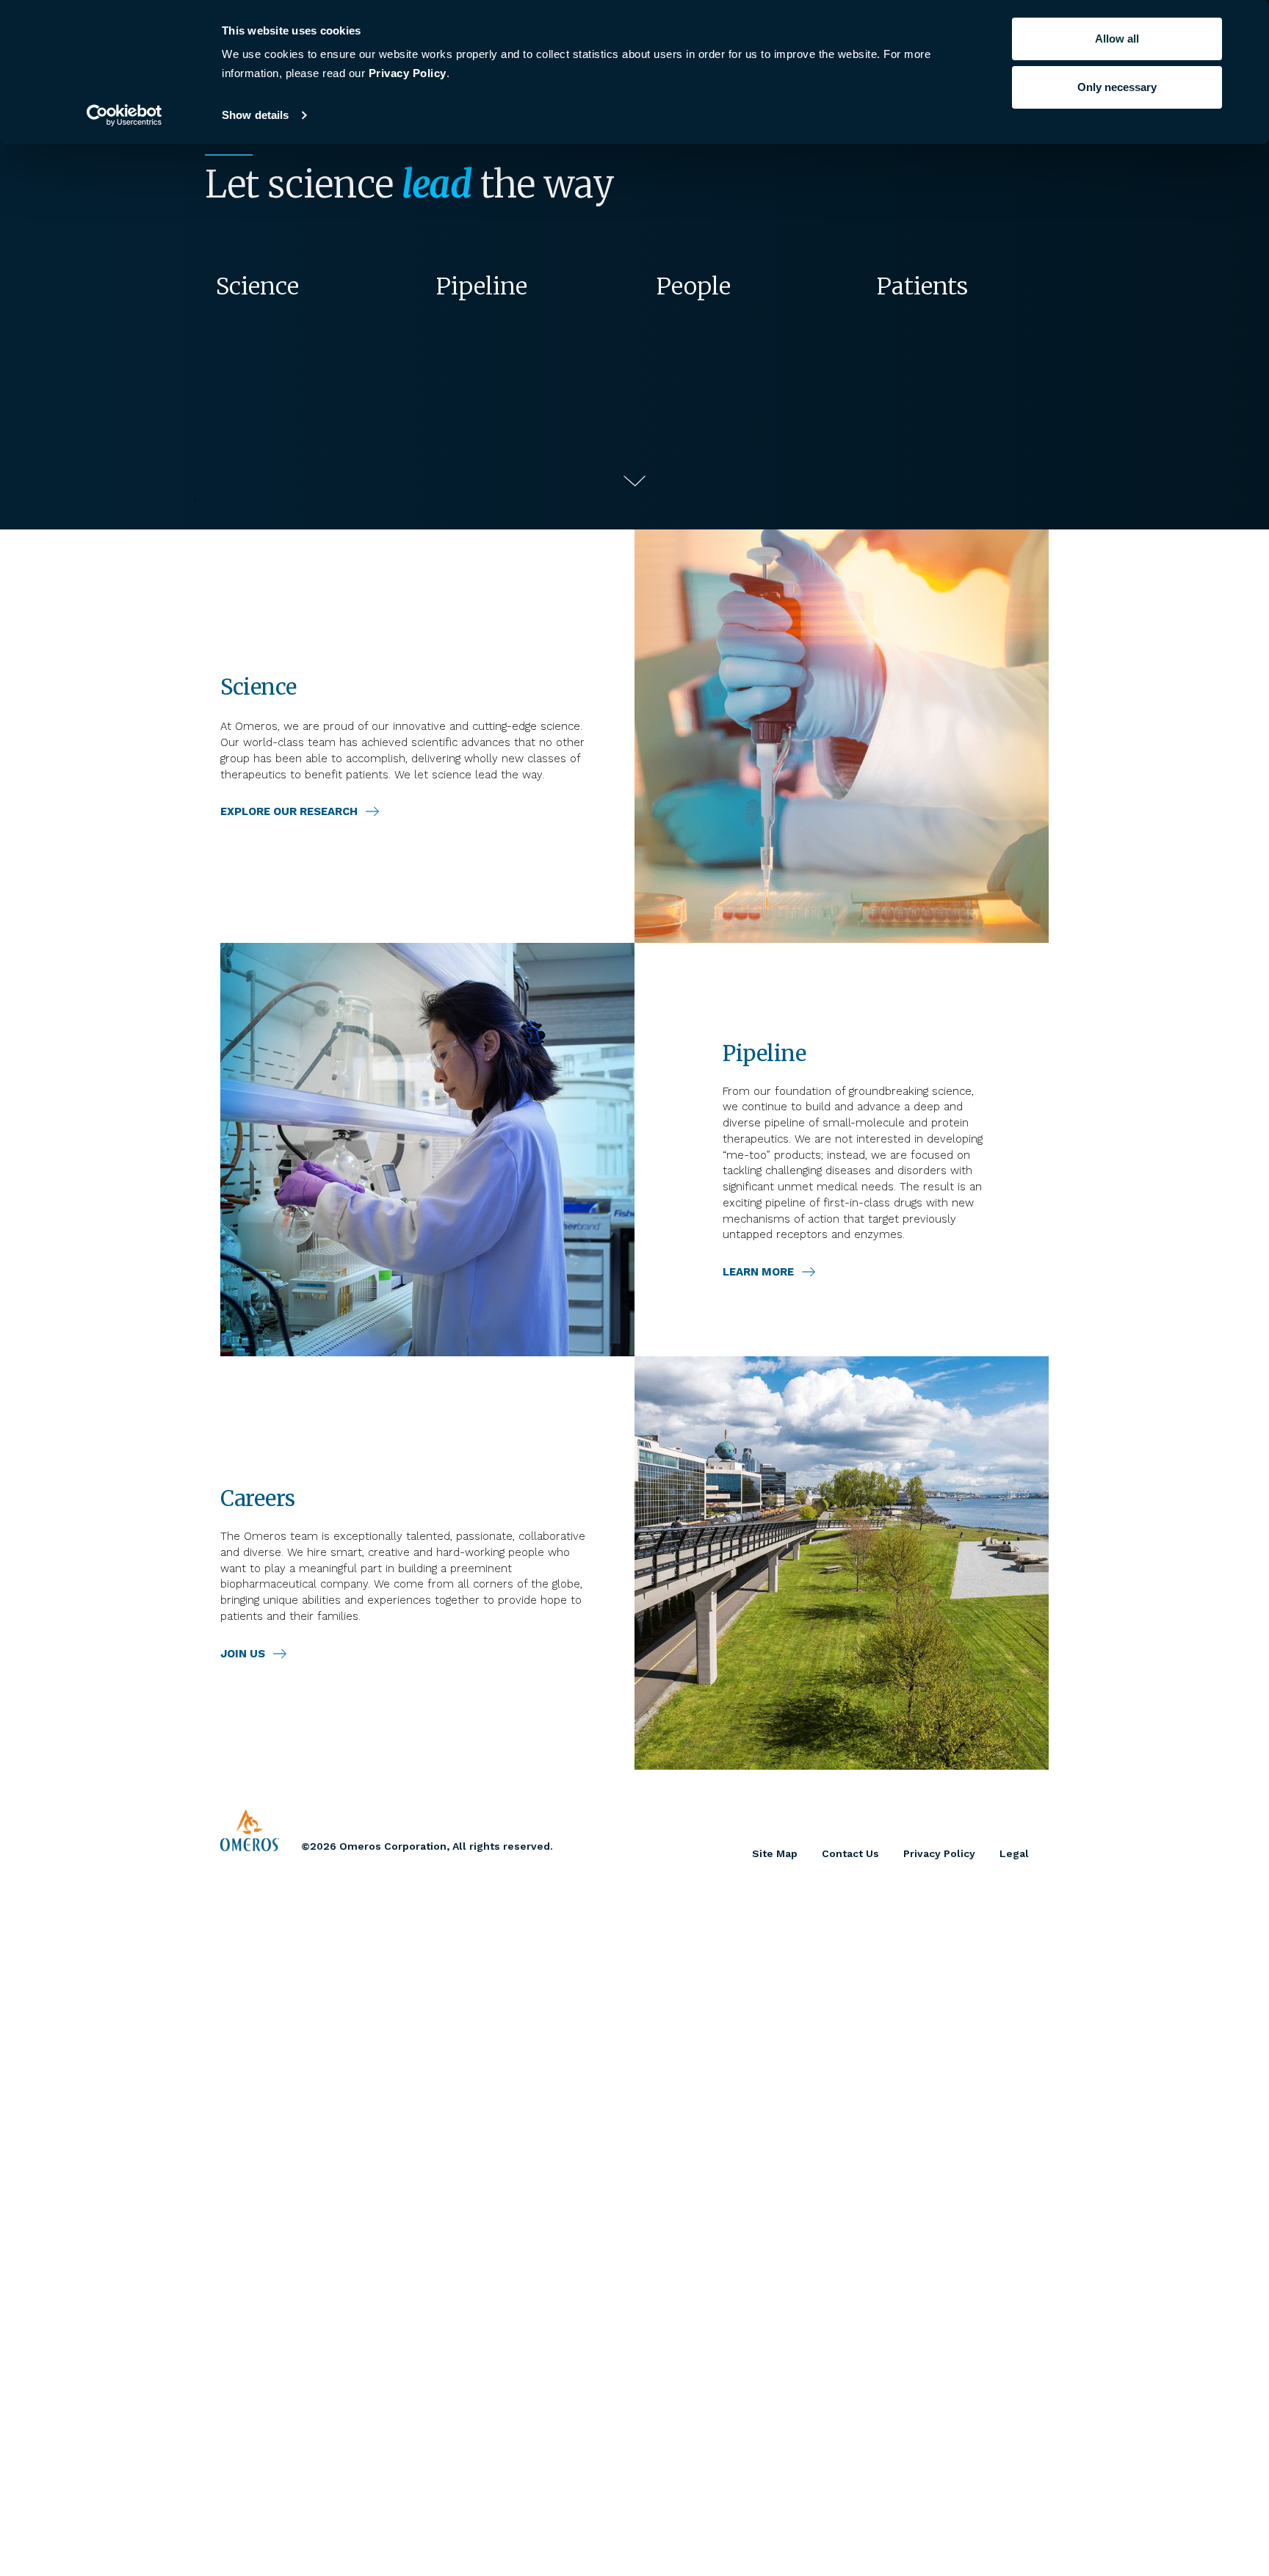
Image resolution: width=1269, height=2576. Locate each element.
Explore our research (289, 811)
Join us (243, 1654)
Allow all (1117, 39)
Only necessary (1117, 87)
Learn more (758, 1272)
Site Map (775, 1853)
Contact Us (850, 1853)
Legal (1014, 1853)
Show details (255, 115)
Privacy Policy (939, 1853)
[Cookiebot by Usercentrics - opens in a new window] (124, 115)
